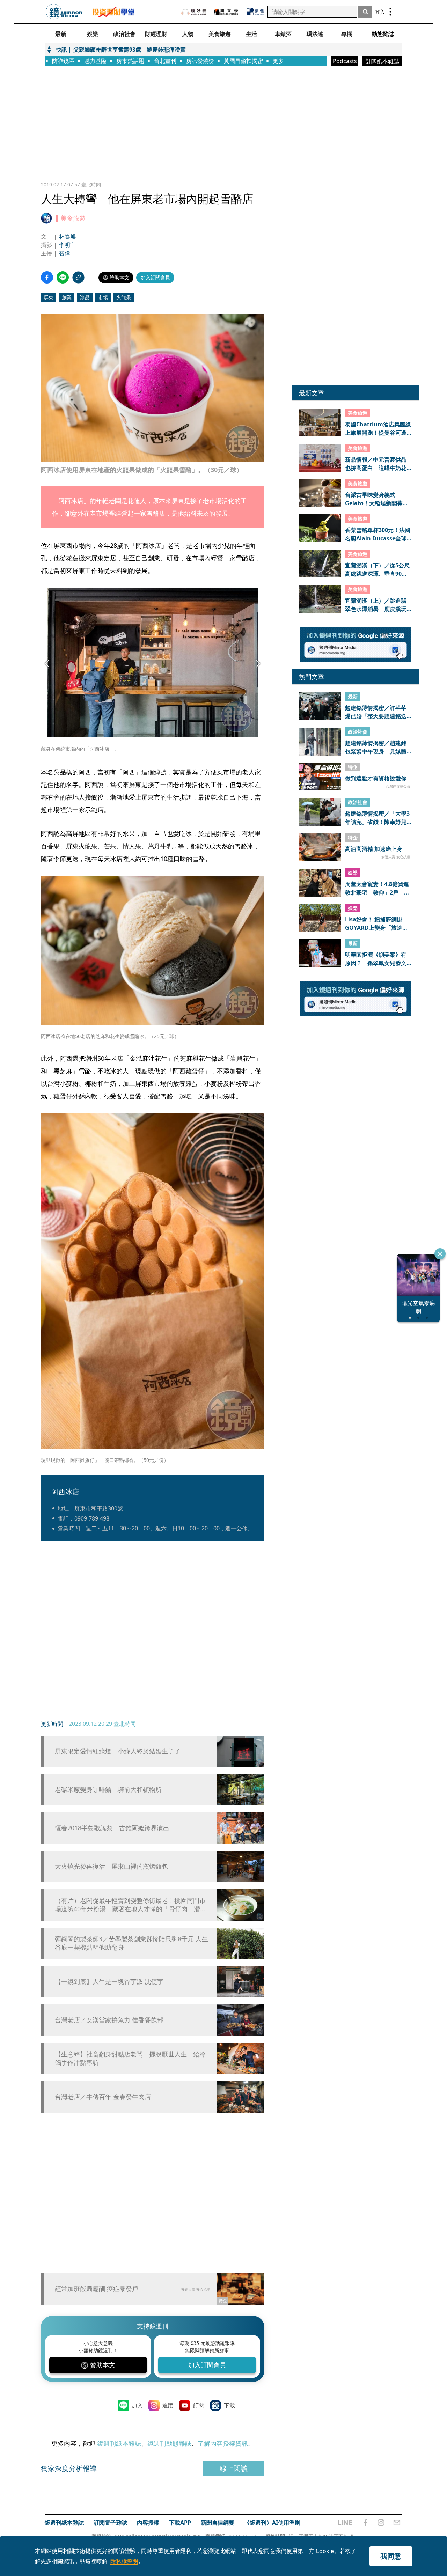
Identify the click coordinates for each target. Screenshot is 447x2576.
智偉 (65, 253)
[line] (345, 2523)
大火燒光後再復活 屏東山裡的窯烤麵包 (111, 1866)
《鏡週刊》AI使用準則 (272, 2523)
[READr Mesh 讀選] (255, 12)
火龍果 (124, 297)
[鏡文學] (227, 12)
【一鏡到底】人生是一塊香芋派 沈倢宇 (109, 1982)
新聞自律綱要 (218, 2523)
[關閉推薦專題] (440, 1254)
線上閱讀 (234, 2468)
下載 (229, 2405)
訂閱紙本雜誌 (382, 61)
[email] (397, 2523)
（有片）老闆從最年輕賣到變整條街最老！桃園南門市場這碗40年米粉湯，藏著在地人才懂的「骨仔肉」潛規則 (131, 1905)
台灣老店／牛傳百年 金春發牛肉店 (103, 2097)
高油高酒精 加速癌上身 (374, 849)
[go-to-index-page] (64, 12)
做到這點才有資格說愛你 (376, 779)
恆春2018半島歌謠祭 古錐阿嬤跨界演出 (112, 1828)
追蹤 (168, 2405)
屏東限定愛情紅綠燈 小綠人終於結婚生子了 (118, 1751)
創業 (67, 297)
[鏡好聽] (194, 12)
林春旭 (67, 236)
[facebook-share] (47, 277)
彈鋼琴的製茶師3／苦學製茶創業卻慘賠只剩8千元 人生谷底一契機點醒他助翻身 (131, 1943)
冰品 (85, 297)
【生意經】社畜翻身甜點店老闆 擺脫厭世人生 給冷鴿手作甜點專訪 (130, 2058)
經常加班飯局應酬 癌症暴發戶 (97, 2289)
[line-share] (63, 277)
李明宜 (67, 245)
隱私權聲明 (124, 2561)
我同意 (391, 2556)
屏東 (49, 297)
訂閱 (199, 2405)
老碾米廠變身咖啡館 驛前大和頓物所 (108, 1790)
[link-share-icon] (78, 277)
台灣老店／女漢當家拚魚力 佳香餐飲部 (109, 2020)
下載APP (180, 2523)
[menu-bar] (390, 12)
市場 (103, 297)
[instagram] (381, 2523)
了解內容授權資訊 (223, 2443)
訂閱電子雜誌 (110, 2523)
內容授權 (148, 2523)
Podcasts (345, 61)
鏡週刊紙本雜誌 (119, 2443)
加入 (137, 2405)
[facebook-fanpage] (365, 2523)
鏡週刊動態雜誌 (169, 2443)
